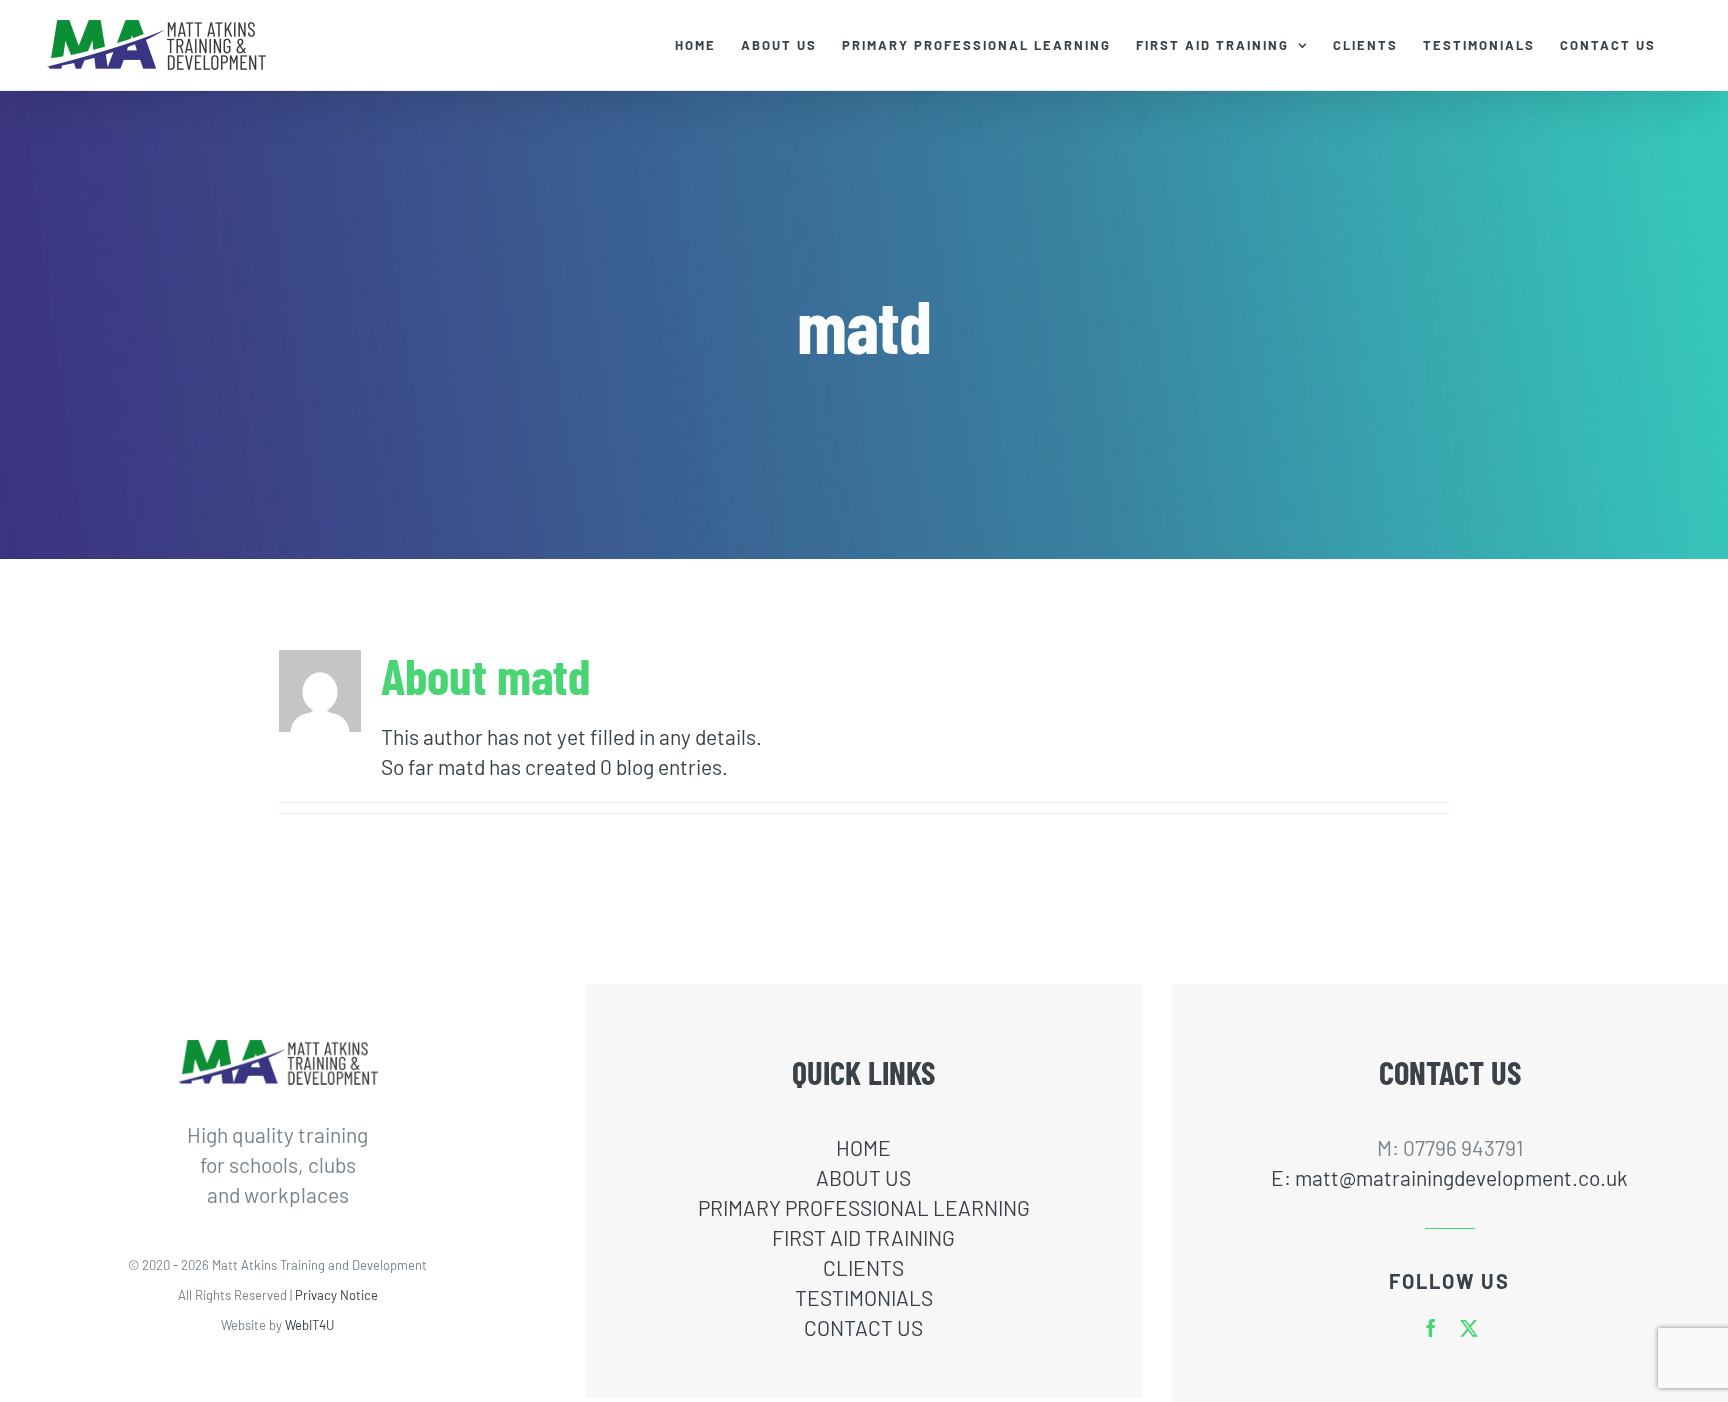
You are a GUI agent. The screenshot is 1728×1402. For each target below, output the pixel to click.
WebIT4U (309, 1325)
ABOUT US (863, 1177)
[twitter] (1469, 1328)
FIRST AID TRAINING (863, 1237)
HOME (863, 1147)
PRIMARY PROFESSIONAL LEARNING (864, 1207)
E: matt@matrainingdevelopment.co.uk (1449, 1177)
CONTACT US (863, 1327)
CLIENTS (863, 1267)
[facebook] (1431, 1328)
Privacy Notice (336, 1295)
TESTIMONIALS (864, 1297)
